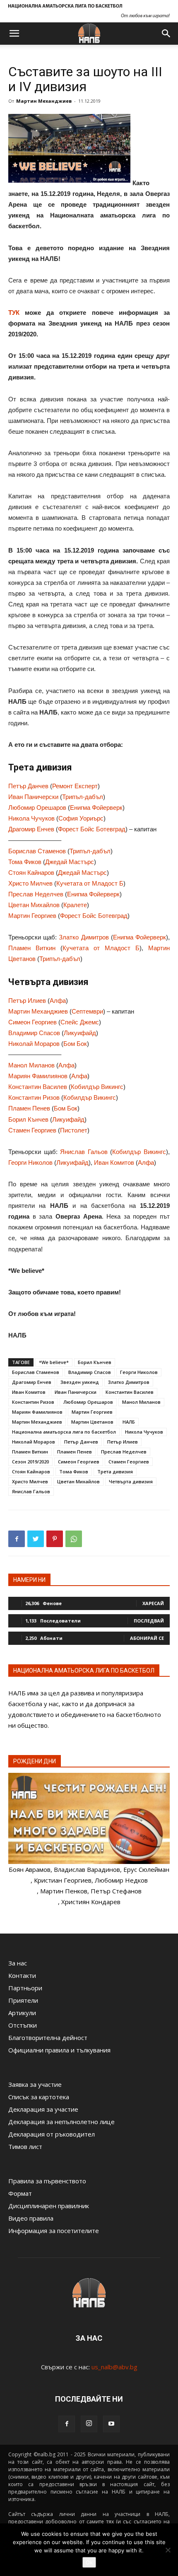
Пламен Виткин (32, 948)
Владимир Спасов (34, 1033)
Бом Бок (75, 1044)
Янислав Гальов (84, 1152)
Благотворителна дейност (48, 2038)
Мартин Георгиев (32, 916)
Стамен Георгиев (32, 1130)
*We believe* (54, 1362)
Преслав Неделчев (36, 894)
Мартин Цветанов (92, 1422)
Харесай (153, 1603)
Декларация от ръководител (52, 2134)
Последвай (149, 1621)
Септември (87, 1011)
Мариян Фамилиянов (38, 1076)
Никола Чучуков (31, 818)
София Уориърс (81, 818)
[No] (168, 2550)
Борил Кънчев (28, 1119)
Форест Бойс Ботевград (92, 829)
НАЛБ (129, 1422)
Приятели (23, 2000)
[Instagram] (89, 2424)
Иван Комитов (114, 1162)
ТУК (14, 313)
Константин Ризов (34, 1097)
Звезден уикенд (80, 1382)
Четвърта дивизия (131, 1481)
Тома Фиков (25, 862)
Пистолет (74, 1130)
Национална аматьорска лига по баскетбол (64, 1432)
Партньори (25, 1988)
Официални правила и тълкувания (59, 2050)
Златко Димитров (84, 937)
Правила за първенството (47, 2181)
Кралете (75, 905)
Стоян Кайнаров (31, 873)
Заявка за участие (35, 2084)
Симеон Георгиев (32, 1022)
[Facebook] (67, 2424)
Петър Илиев (27, 1001)
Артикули (22, 2013)
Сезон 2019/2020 (30, 1462)
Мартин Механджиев (44, 101)
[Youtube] (111, 2424)
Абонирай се (147, 1638)
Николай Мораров (34, 1044)
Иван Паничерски (33, 797)
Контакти (22, 1975)
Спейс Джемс (80, 1022)
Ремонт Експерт (75, 786)
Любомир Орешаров (37, 808)
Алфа (58, 1001)
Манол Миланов (31, 1065)
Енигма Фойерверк (96, 808)
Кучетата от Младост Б (90, 883)
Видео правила (31, 2218)
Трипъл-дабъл (83, 797)
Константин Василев (38, 1087)
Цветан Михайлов (34, 905)
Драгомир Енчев (31, 829)
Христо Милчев (30, 883)
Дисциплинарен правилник (49, 2206)
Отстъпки (23, 2025)
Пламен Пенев (29, 1108)
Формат (20, 2193)
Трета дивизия (115, 1471)
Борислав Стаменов (37, 851)
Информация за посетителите (54, 2231)
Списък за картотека (39, 2097)
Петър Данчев (28, 786)
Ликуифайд (80, 1033)
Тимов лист (25, 2146)
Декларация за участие (43, 2109)
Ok (89, 2562)
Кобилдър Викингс (97, 1087)
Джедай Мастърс (70, 862)
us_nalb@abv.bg (114, 2367)
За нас (18, 1963)
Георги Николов (30, 1162)
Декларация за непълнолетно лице (61, 2122)
